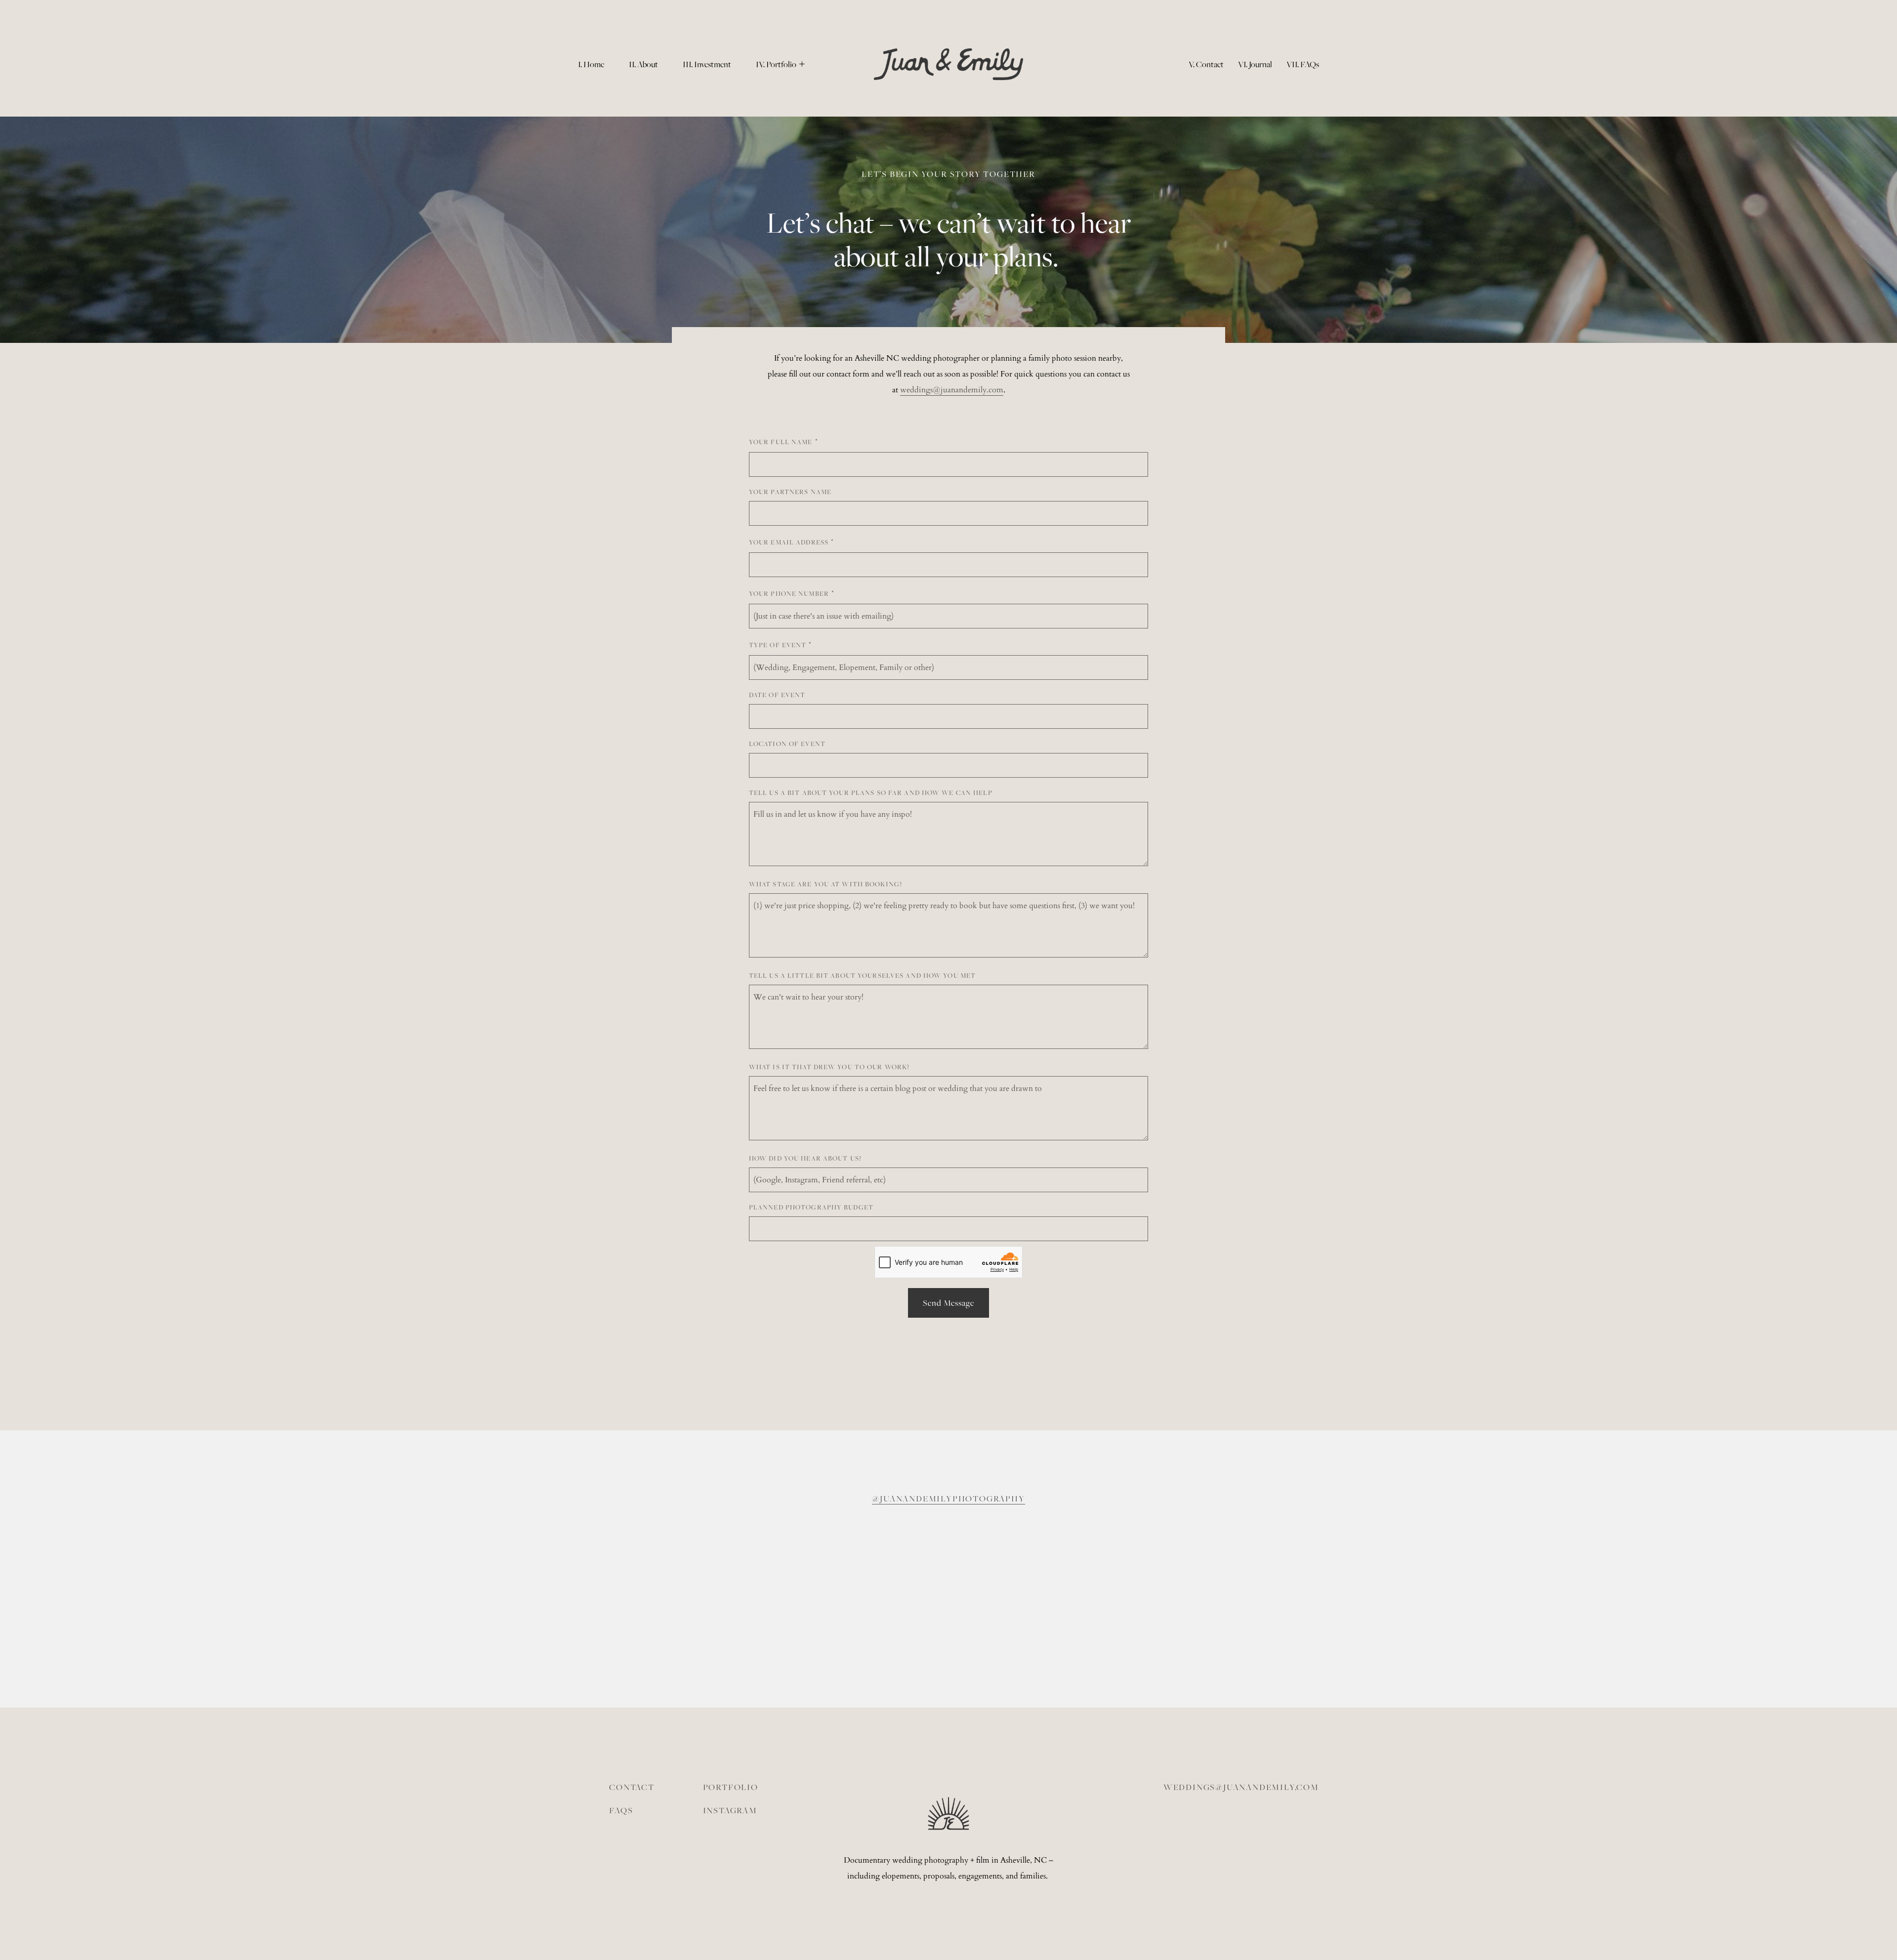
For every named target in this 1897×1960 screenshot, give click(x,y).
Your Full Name (781, 442)
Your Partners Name (790, 492)
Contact (632, 1787)
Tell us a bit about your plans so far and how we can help (871, 792)
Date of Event (777, 695)
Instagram (730, 1810)
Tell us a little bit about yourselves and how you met (862, 975)
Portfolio (731, 1787)
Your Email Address (789, 542)
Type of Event (778, 645)
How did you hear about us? (805, 1158)
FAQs (621, 1810)
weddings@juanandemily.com (1241, 1787)
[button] (780, 64)
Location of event (787, 744)
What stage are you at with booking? (825, 884)
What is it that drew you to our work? (829, 1067)
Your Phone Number (789, 593)
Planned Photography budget (811, 1207)
